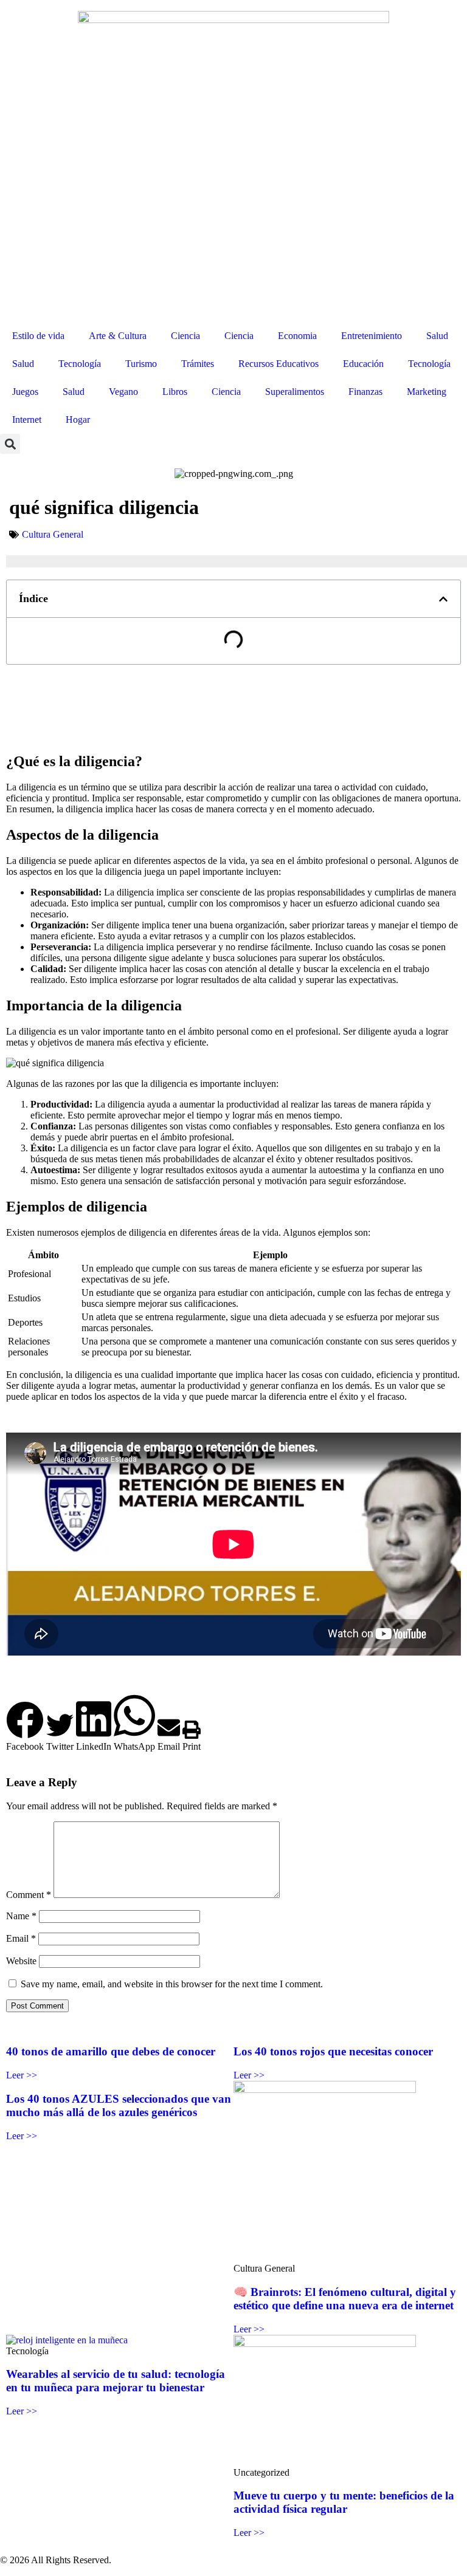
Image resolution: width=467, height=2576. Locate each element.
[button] (10, 444)
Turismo (141, 364)
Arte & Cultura (118, 336)
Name (21, 1916)
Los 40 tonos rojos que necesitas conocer (333, 2051)
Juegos (25, 392)
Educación (363, 364)
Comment (29, 1895)
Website (21, 1961)
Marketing (427, 392)
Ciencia (185, 336)
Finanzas (365, 392)
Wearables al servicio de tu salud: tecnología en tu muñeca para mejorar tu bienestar (116, 2381)
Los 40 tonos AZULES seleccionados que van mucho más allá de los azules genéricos (119, 2105)
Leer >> (22, 2075)
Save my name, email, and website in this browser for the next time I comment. (172, 1984)
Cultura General (53, 534)
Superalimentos (295, 392)
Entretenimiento (372, 336)
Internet (27, 420)
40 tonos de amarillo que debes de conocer (111, 2051)
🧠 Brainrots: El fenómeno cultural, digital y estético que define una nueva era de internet (345, 2299)
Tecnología (80, 364)
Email (21, 1938)
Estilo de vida (38, 336)
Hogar (78, 420)
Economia (297, 336)
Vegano (123, 392)
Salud (437, 336)
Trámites (198, 364)
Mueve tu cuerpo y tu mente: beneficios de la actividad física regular (344, 2502)
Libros (175, 392)
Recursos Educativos (278, 364)
